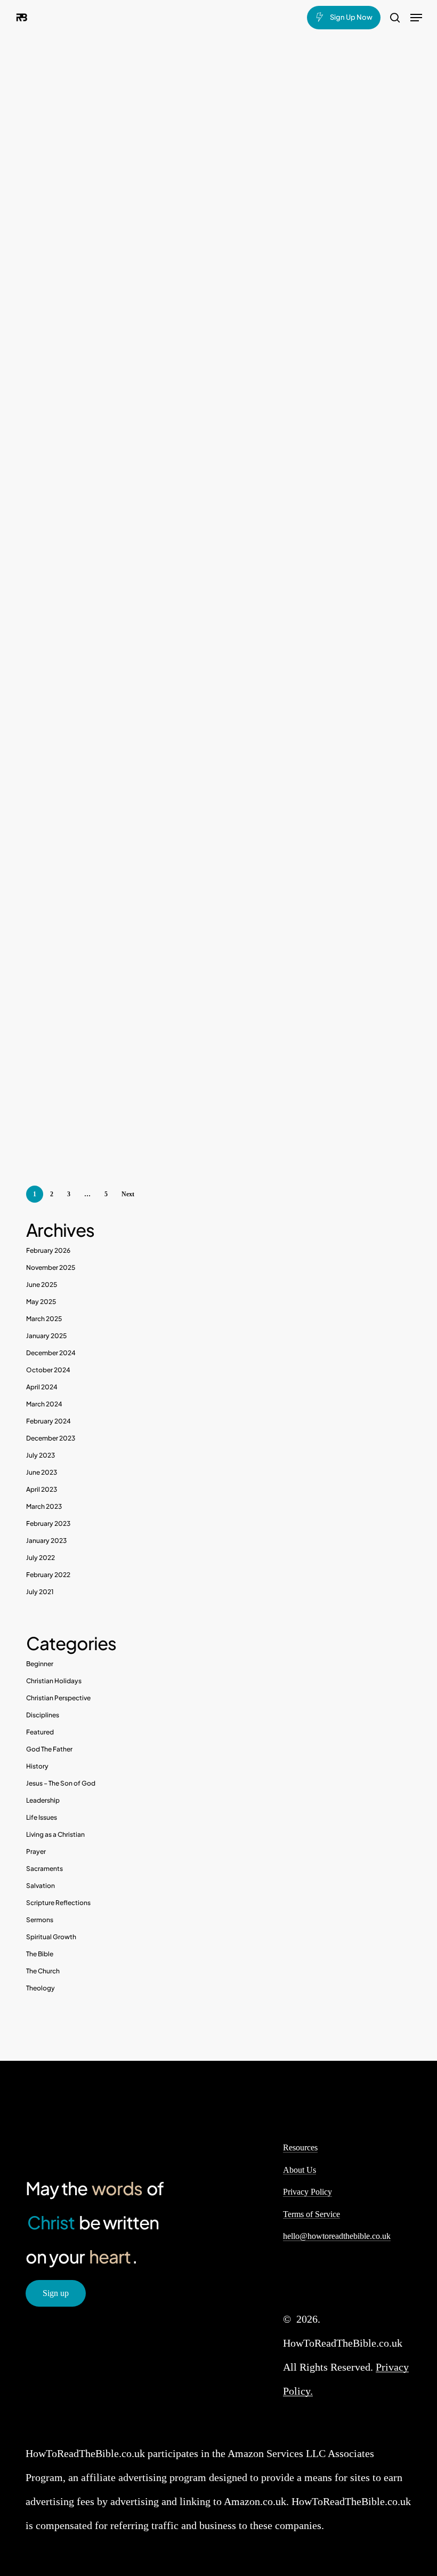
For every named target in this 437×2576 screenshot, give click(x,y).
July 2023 (41, 1455)
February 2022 (48, 1575)
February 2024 (48, 1421)
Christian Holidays (54, 1681)
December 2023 (51, 1438)
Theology (41, 1988)
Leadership (43, 1800)
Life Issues (42, 1817)
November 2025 (51, 1267)
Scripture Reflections (58, 1903)
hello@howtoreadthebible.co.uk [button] (337, 2236)
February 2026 (48, 1250)
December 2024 (51, 1353)
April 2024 (42, 1387)
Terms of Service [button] (311, 2214)
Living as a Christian (55, 1834)
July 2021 (40, 1592)
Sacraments (44, 1869)
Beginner (40, 1664)
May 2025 (41, 1302)
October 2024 (48, 1370)
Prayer (36, 1851)
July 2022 (41, 1558)
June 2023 (42, 1472)
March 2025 (44, 1319)
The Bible (40, 1954)
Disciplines (43, 1715)
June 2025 (42, 1285)
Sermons (40, 1920)
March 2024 (44, 1404)
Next (128, 1194)
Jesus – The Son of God (61, 1783)
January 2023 (46, 1541)
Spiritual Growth (51, 1937)
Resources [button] (300, 2147)
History (37, 1766)
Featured (40, 1732)
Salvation (41, 1886)
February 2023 (48, 1523)
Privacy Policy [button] (307, 2192)
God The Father (49, 1749)
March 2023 (44, 1506)
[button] (416, 18)
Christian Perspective (58, 1698)
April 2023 (42, 1489)
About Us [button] (300, 2170)
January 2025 (46, 1336)
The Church (43, 1971)
